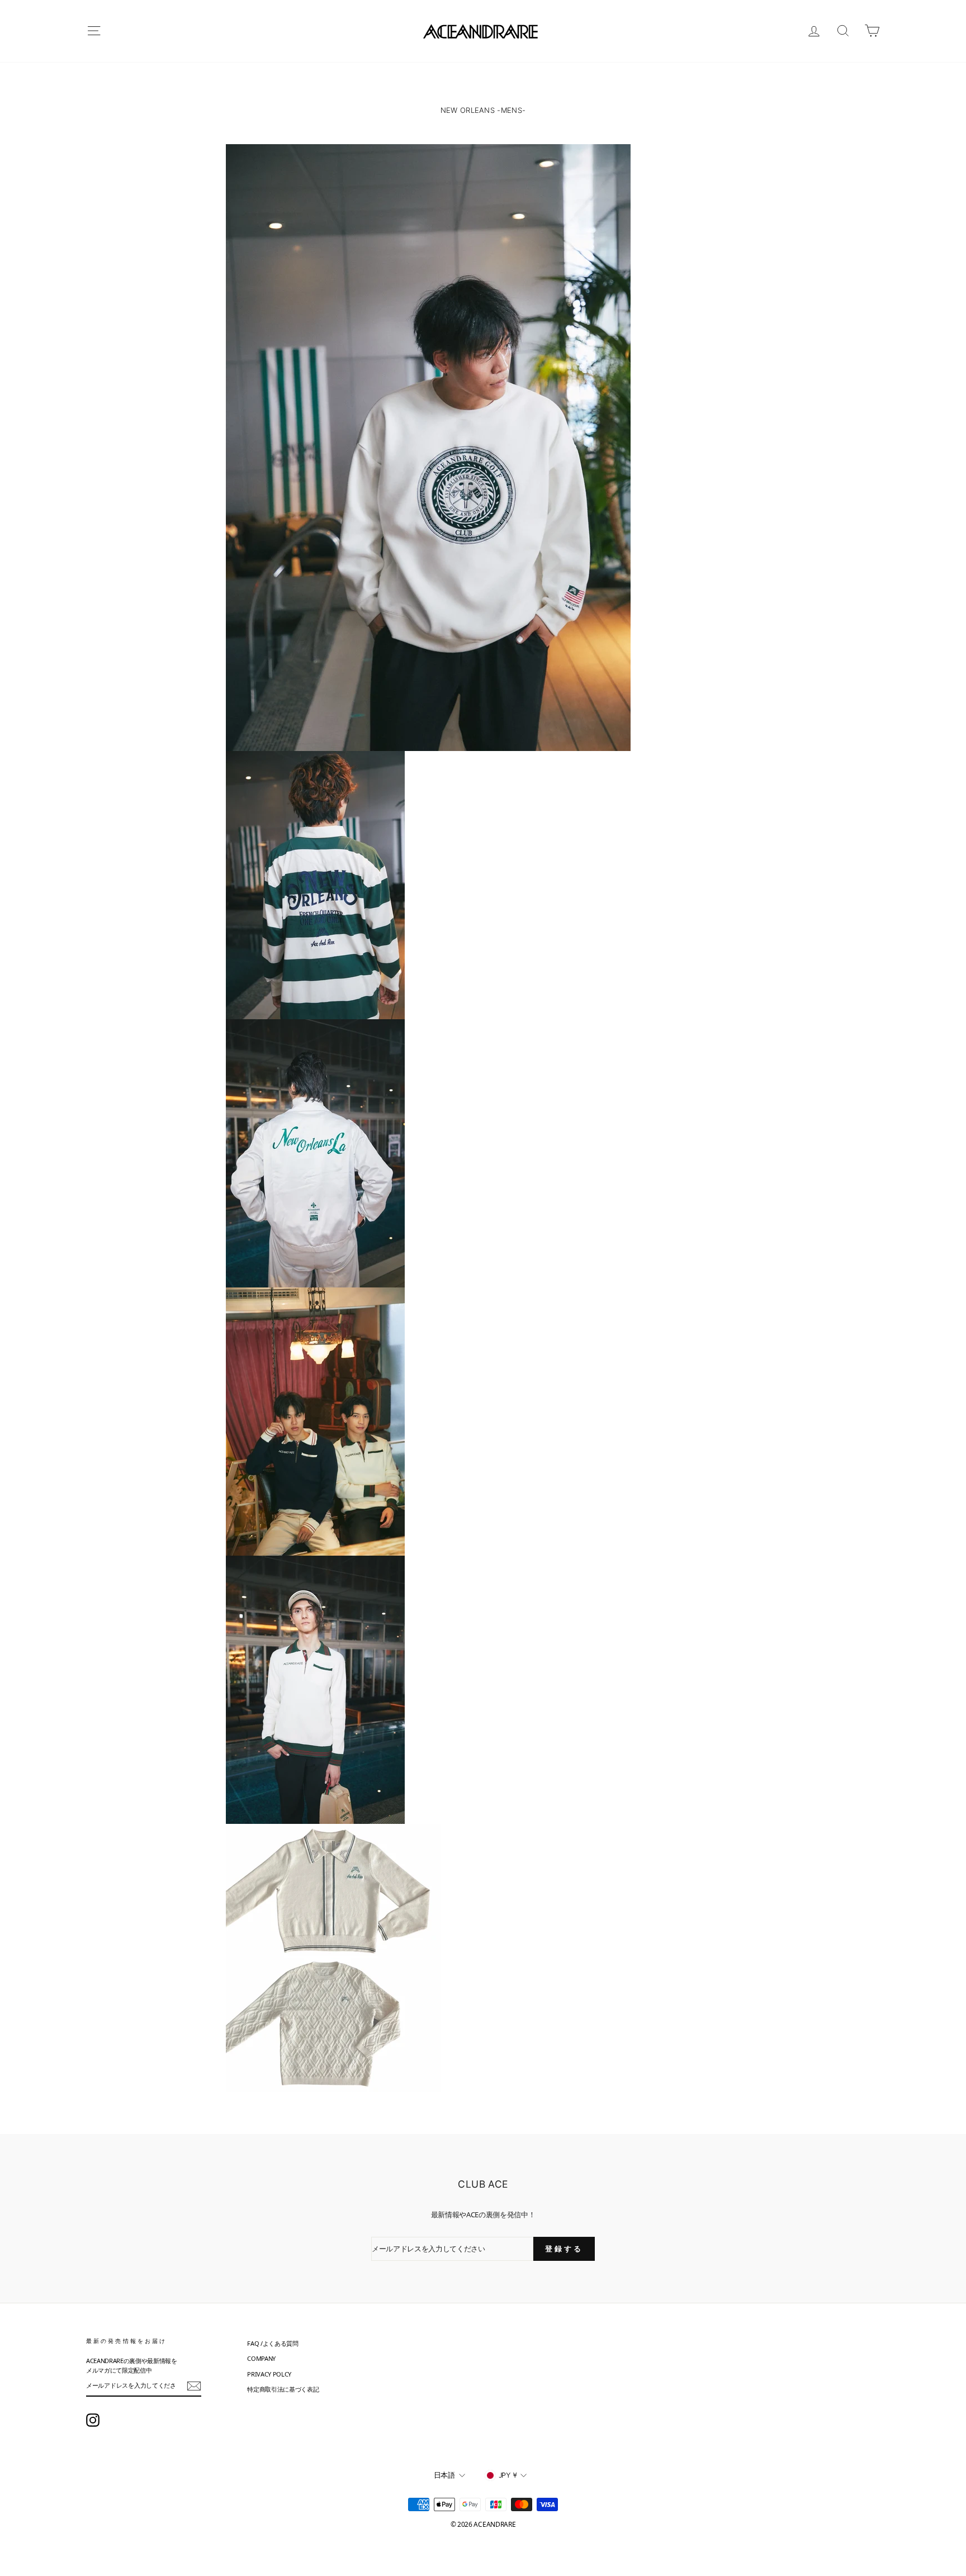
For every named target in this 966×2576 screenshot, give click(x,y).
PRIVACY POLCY (269, 2374)
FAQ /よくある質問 (273, 2343)
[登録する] (194, 2386)
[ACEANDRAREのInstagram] (93, 2420)
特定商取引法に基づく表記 (283, 2389)
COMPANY (261, 2358)
